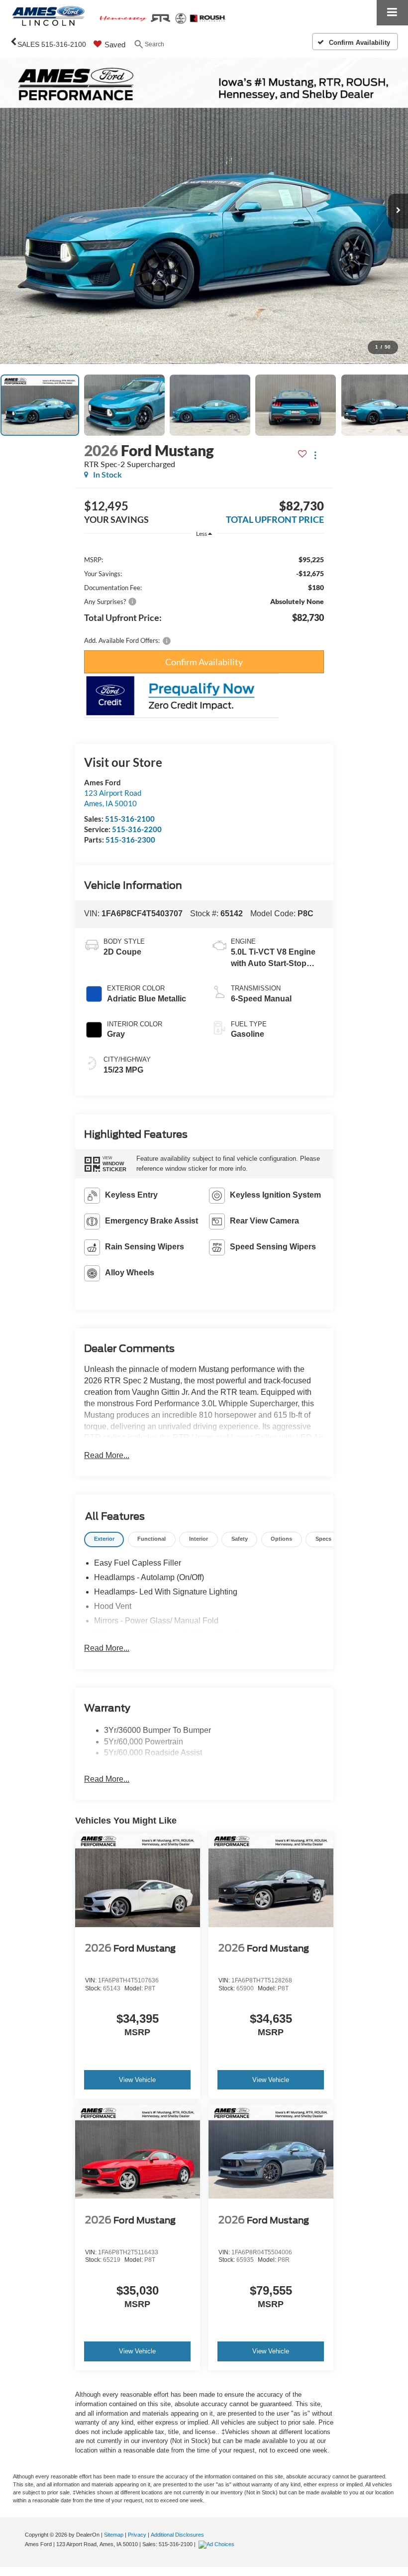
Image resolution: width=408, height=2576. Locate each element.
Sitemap (114, 2535)
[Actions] (315, 455)
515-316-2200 (137, 829)
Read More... (107, 1455)
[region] (204, 595)
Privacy (137, 2535)
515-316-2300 (130, 840)
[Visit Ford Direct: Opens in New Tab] (218, 2544)
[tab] (104, 1539)
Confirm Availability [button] (204, 662)
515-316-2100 (130, 819)
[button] (204, 211)
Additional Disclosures (177, 2535)
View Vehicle (137, 2080)
